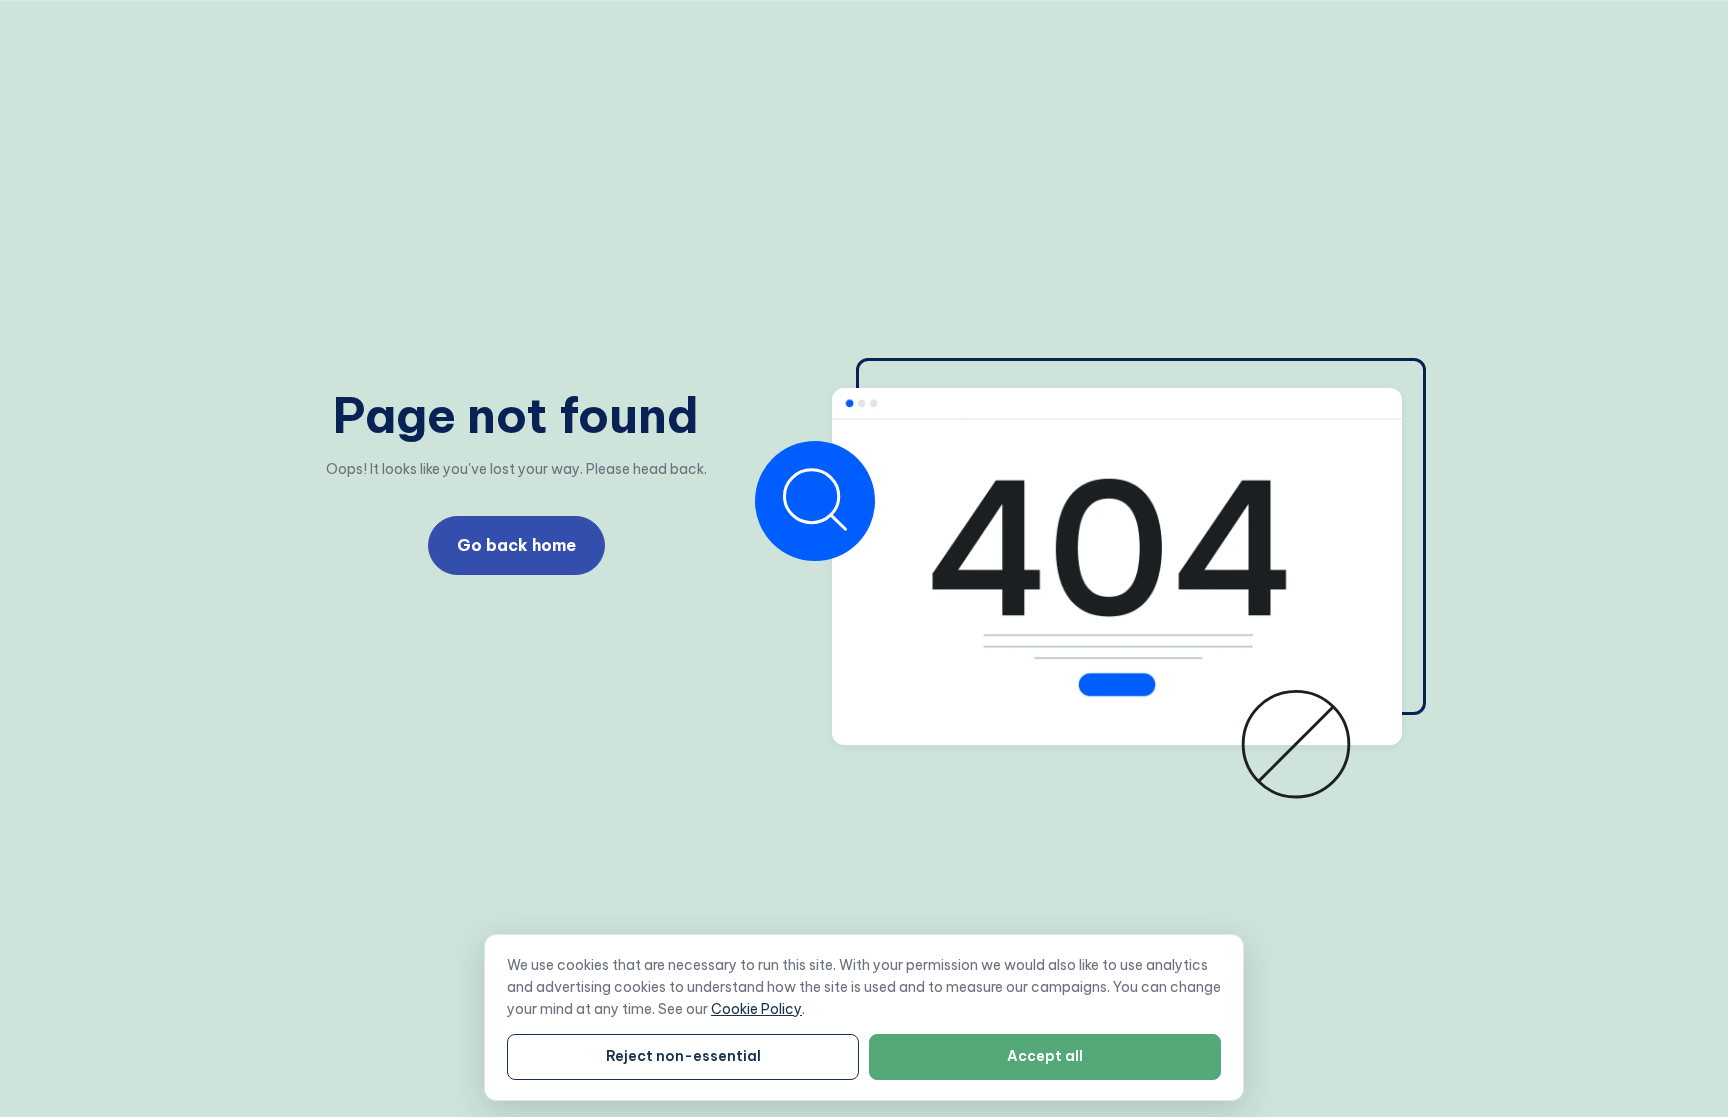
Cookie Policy (756, 1009)
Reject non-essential (683, 1056)
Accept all (1045, 1056)
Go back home (516, 545)
